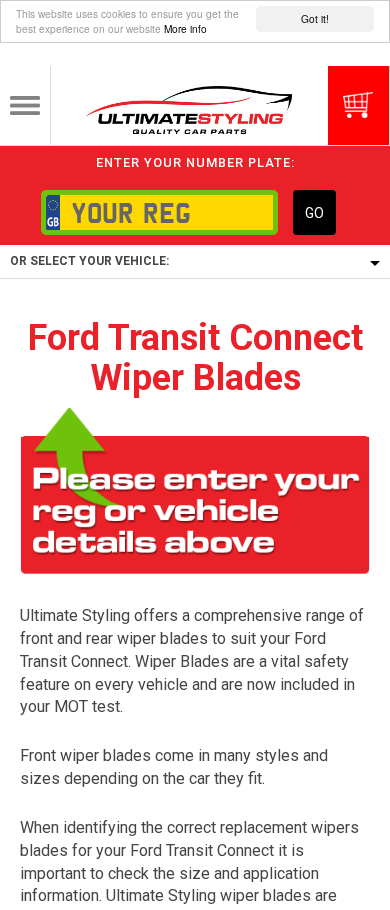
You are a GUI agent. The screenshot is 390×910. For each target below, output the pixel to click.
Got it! (315, 18)
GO (314, 213)
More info (185, 28)
